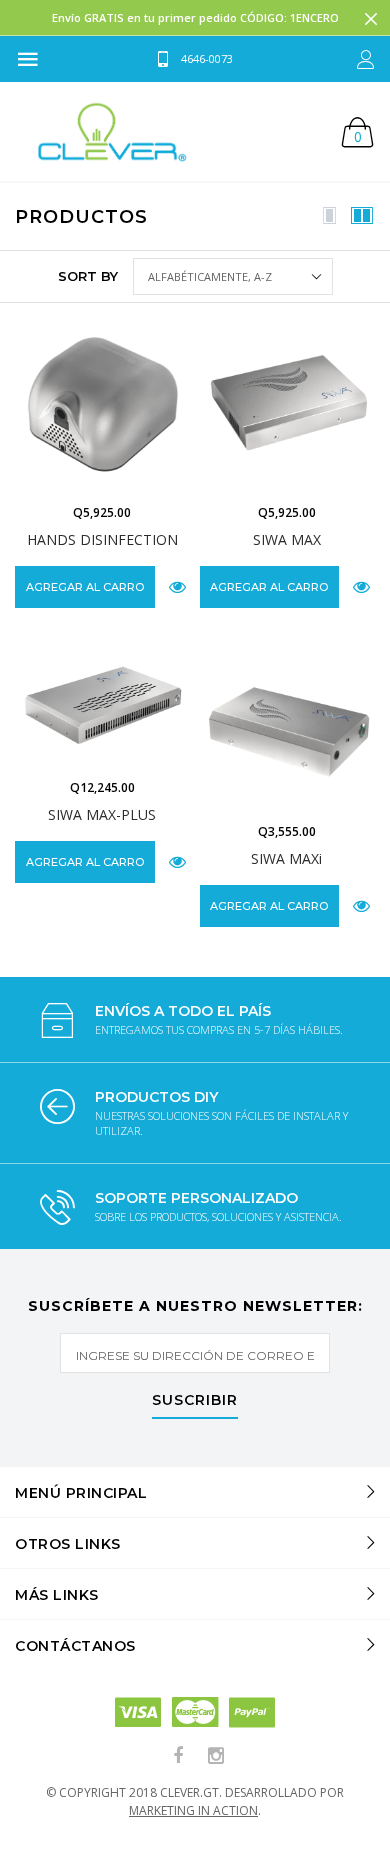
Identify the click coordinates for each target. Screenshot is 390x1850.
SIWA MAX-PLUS (102, 814)
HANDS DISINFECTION (102, 539)
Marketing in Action (193, 1810)
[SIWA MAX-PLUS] (102, 703)
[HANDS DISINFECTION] (102, 405)
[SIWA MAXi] (287, 725)
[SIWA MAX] (287, 405)
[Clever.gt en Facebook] (179, 1756)
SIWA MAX (287, 539)
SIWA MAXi (286, 858)
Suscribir (195, 1401)
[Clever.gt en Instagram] (216, 1756)
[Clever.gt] (112, 131)
